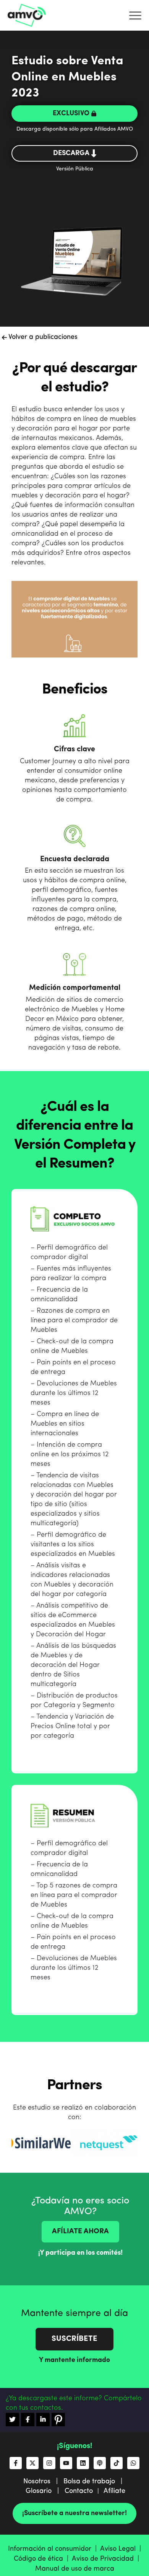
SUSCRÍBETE (74, 2339)
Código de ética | (43, 2559)
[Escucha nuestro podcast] (100, 2463)
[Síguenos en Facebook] (16, 2463)
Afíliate (114, 2491)
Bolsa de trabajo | (95, 2481)
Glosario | (45, 2491)
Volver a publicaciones (42, 337)
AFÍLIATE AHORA (80, 2232)
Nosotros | (43, 2481)
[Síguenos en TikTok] (117, 2463)
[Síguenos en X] (32, 2463)
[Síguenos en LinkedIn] (83, 2463)
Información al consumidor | (54, 2549)
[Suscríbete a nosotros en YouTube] (66, 2463)
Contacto (79, 2491)
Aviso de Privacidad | (106, 2559)
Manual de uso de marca (75, 2569)
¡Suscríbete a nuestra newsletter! (74, 2513)
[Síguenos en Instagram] (49, 2463)
